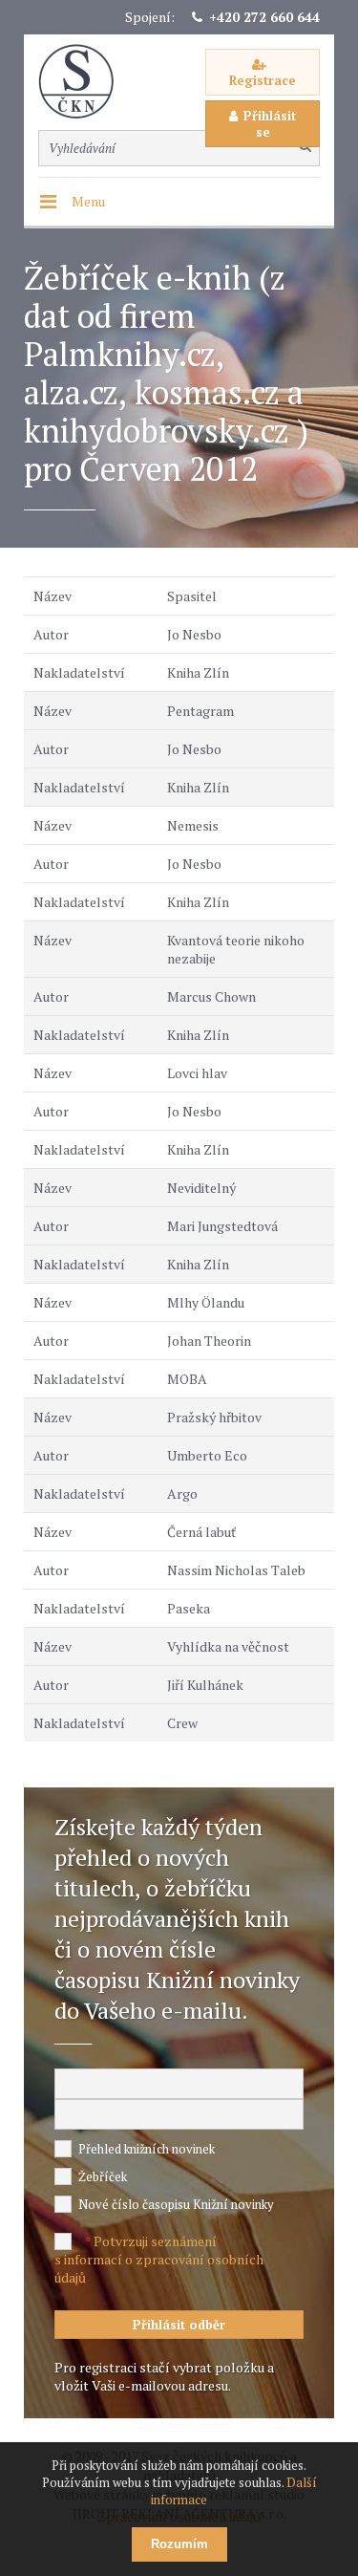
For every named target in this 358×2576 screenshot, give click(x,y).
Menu (88, 201)
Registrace (263, 80)
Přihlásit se (270, 124)
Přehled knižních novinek (147, 2149)
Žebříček (103, 2176)
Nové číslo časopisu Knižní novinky (176, 2204)
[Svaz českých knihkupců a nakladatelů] (86, 82)
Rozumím (179, 2544)
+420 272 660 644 (264, 17)
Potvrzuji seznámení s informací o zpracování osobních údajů (159, 2259)
